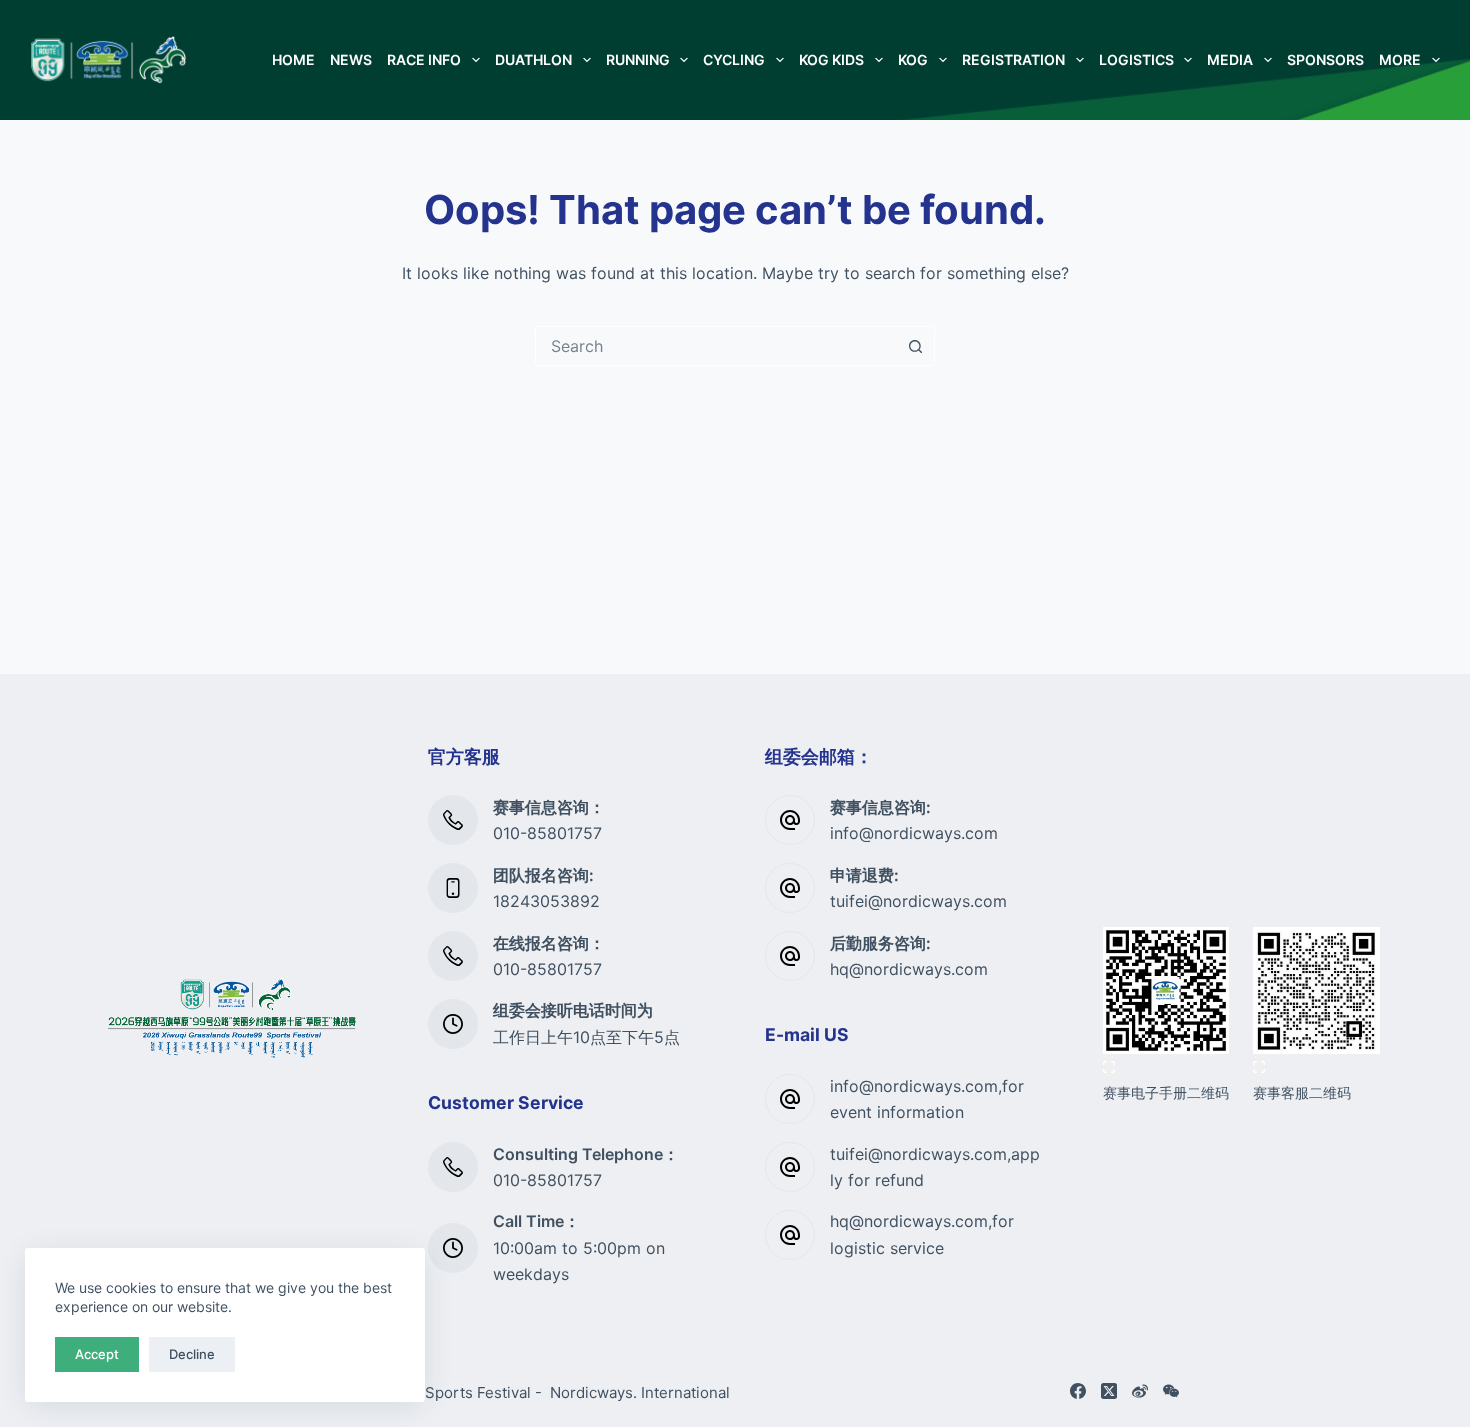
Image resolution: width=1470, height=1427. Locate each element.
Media (1230, 59)
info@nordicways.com (914, 833)
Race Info (424, 59)
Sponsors (1325, 59)
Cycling (734, 59)
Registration (1013, 59)
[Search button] (915, 346)
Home (293, 59)
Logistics (1136, 59)
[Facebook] (1078, 1391)
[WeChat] (1171, 1391)
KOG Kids (831, 59)
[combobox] (716, 346)
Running (638, 59)
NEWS (351, 59)
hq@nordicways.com (909, 969)
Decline (192, 1354)
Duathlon (533, 59)
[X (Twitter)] (1109, 1391)
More (1400, 59)
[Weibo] (1140, 1391)
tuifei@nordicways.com (918, 901)
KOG (913, 59)
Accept (97, 1354)
